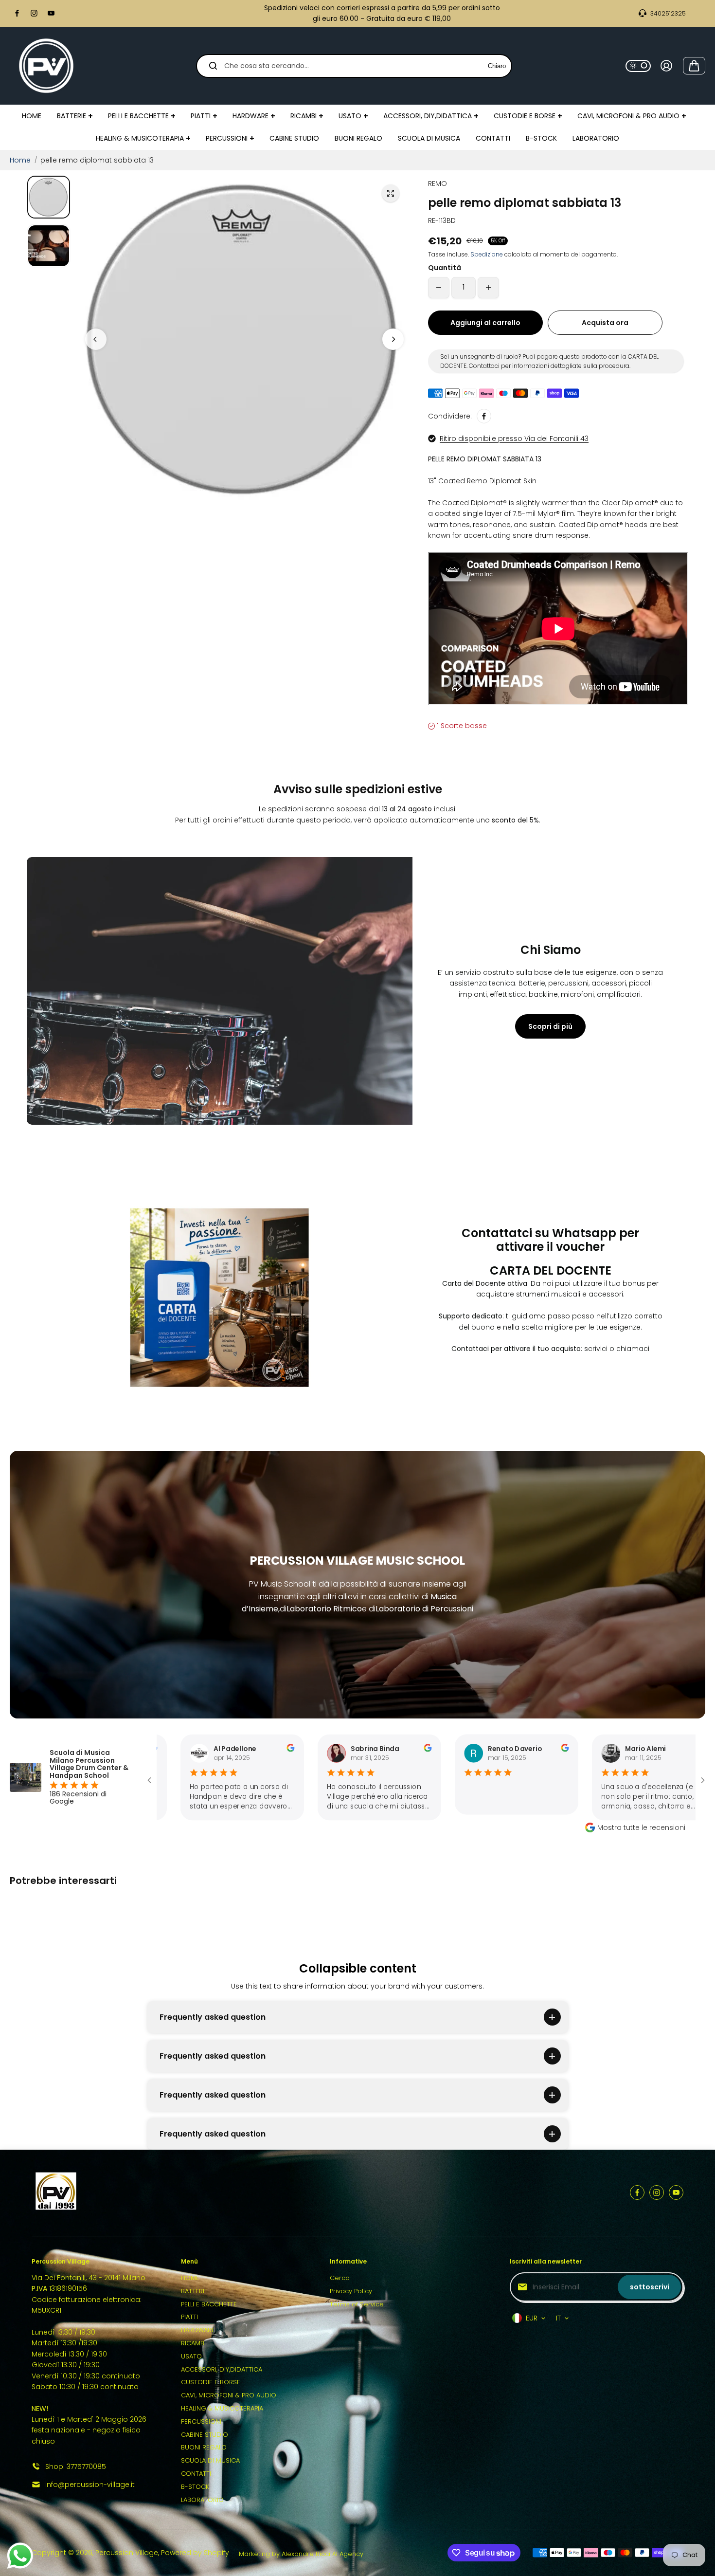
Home (20, 160)
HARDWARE (198, 2330)
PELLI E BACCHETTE (209, 2304)
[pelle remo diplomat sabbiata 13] (391, 193)
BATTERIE (194, 2291)
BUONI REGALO (204, 2447)
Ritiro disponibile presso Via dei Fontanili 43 (514, 438)
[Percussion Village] (46, 66)
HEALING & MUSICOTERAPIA (222, 2408)
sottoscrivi (650, 2287)
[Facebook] (17, 13)
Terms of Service (357, 2304)
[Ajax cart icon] (694, 66)
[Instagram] (34, 13)
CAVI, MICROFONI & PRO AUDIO (229, 2395)
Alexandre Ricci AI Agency (322, 2554)
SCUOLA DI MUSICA (210, 2460)
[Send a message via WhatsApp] (20, 2556)
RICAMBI (193, 2343)
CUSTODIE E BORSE (211, 2382)
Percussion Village (127, 2553)
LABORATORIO (202, 2500)
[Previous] (96, 339)
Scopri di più (550, 1026)
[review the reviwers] (225, 1749)
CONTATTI (196, 2474)
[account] (666, 66)
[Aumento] (488, 288)
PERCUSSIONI (201, 2421)
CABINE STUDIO (205, 2435)
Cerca (340, 2278)
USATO (191, 2356)
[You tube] (51, 13)
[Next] (393, 339)
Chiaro (497, 65)
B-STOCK (195, 2487)
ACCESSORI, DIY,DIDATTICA (222, 2369)
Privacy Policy (351, 2291)
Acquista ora (605, 323)
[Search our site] (213, 66)
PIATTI (189, 2317)
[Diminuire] (439, 288)
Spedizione (487, 254)
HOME (190, 2278)
